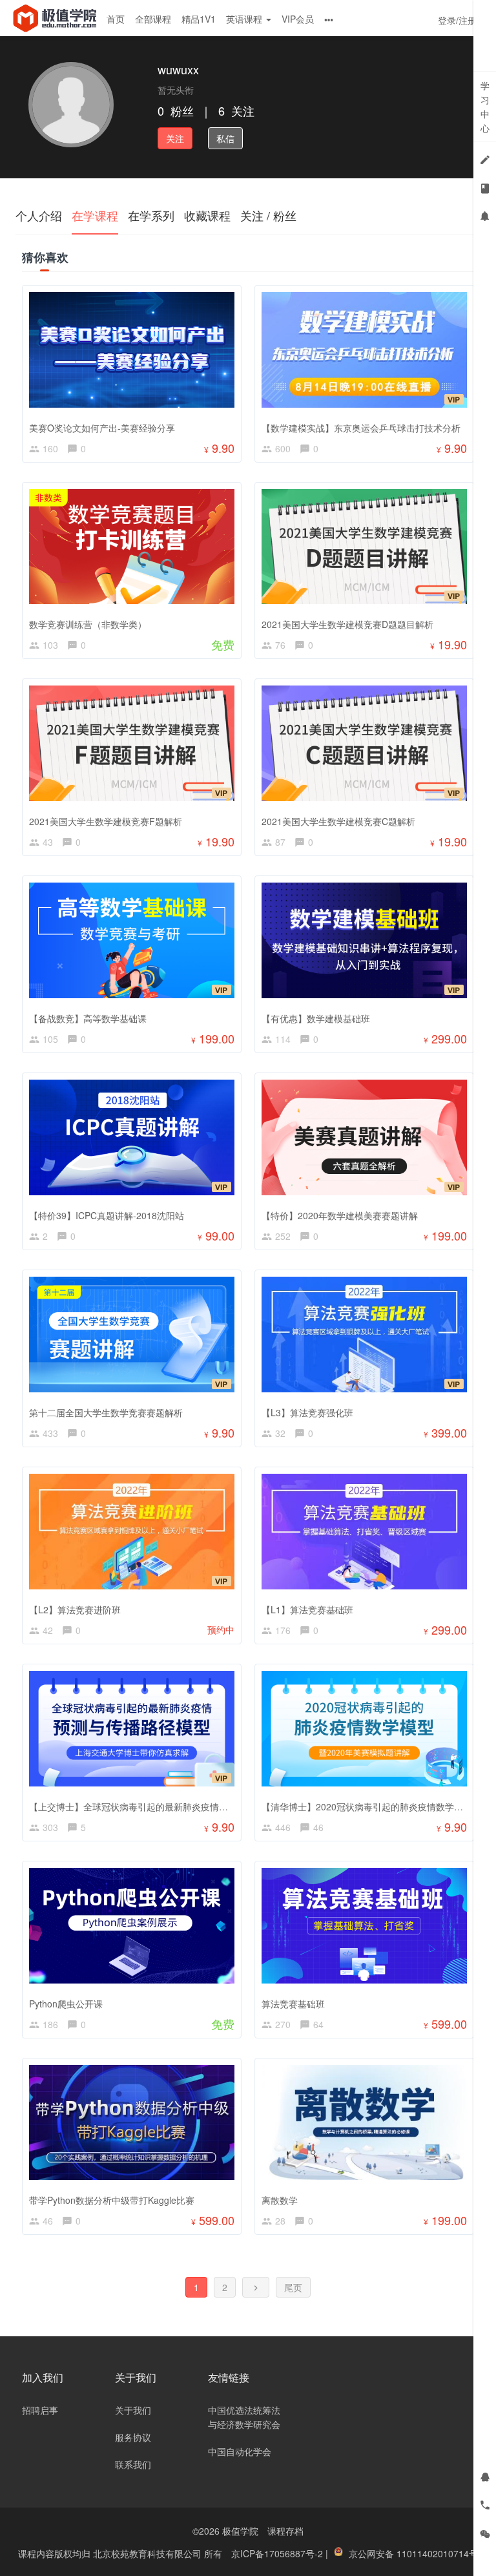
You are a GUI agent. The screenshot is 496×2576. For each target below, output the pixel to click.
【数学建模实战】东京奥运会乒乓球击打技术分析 (361, 428)
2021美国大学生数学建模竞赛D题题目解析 (347, 624)
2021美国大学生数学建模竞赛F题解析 (106, 821)
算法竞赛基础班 (293, 2004)
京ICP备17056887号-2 (278, 2553)
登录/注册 (457, 20)
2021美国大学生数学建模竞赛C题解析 (338, 821)
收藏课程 (207, 215)
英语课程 (245, 19)
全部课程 (153, 19)
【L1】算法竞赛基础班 (307, 1609)
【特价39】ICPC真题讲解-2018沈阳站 (107, 1215)
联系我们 (133, 2464)
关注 (175, 138)
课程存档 (285, 2531)
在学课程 (95, 215)
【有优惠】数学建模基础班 (316, 1018)
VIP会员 (298, 19)
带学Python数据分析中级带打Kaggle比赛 (112, 2200)
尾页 (293, 2287)
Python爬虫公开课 (66, 2004)
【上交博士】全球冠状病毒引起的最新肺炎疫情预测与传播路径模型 (165, 1806)
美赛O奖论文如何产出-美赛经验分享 (102, 428)
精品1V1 (199, 19)
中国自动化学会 (240, 2451)
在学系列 (151, 215)
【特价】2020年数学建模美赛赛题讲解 (340, 1215)
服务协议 (133, 2437)
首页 (116, 19)
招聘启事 (40, 2410)
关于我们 (133, 2410)
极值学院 (240, 2531)
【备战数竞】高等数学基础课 (88, 1018)
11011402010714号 (437, 2553)
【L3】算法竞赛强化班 (307, 1412)
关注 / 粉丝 (268, 215)
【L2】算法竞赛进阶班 (75, 1609)
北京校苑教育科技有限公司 (149, 2553)
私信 (225, 138)
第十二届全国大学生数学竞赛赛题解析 (106, 1412)
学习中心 (485, 107)
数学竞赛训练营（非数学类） (88, 624)
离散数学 (280, 2200)
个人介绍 (39, 215)
